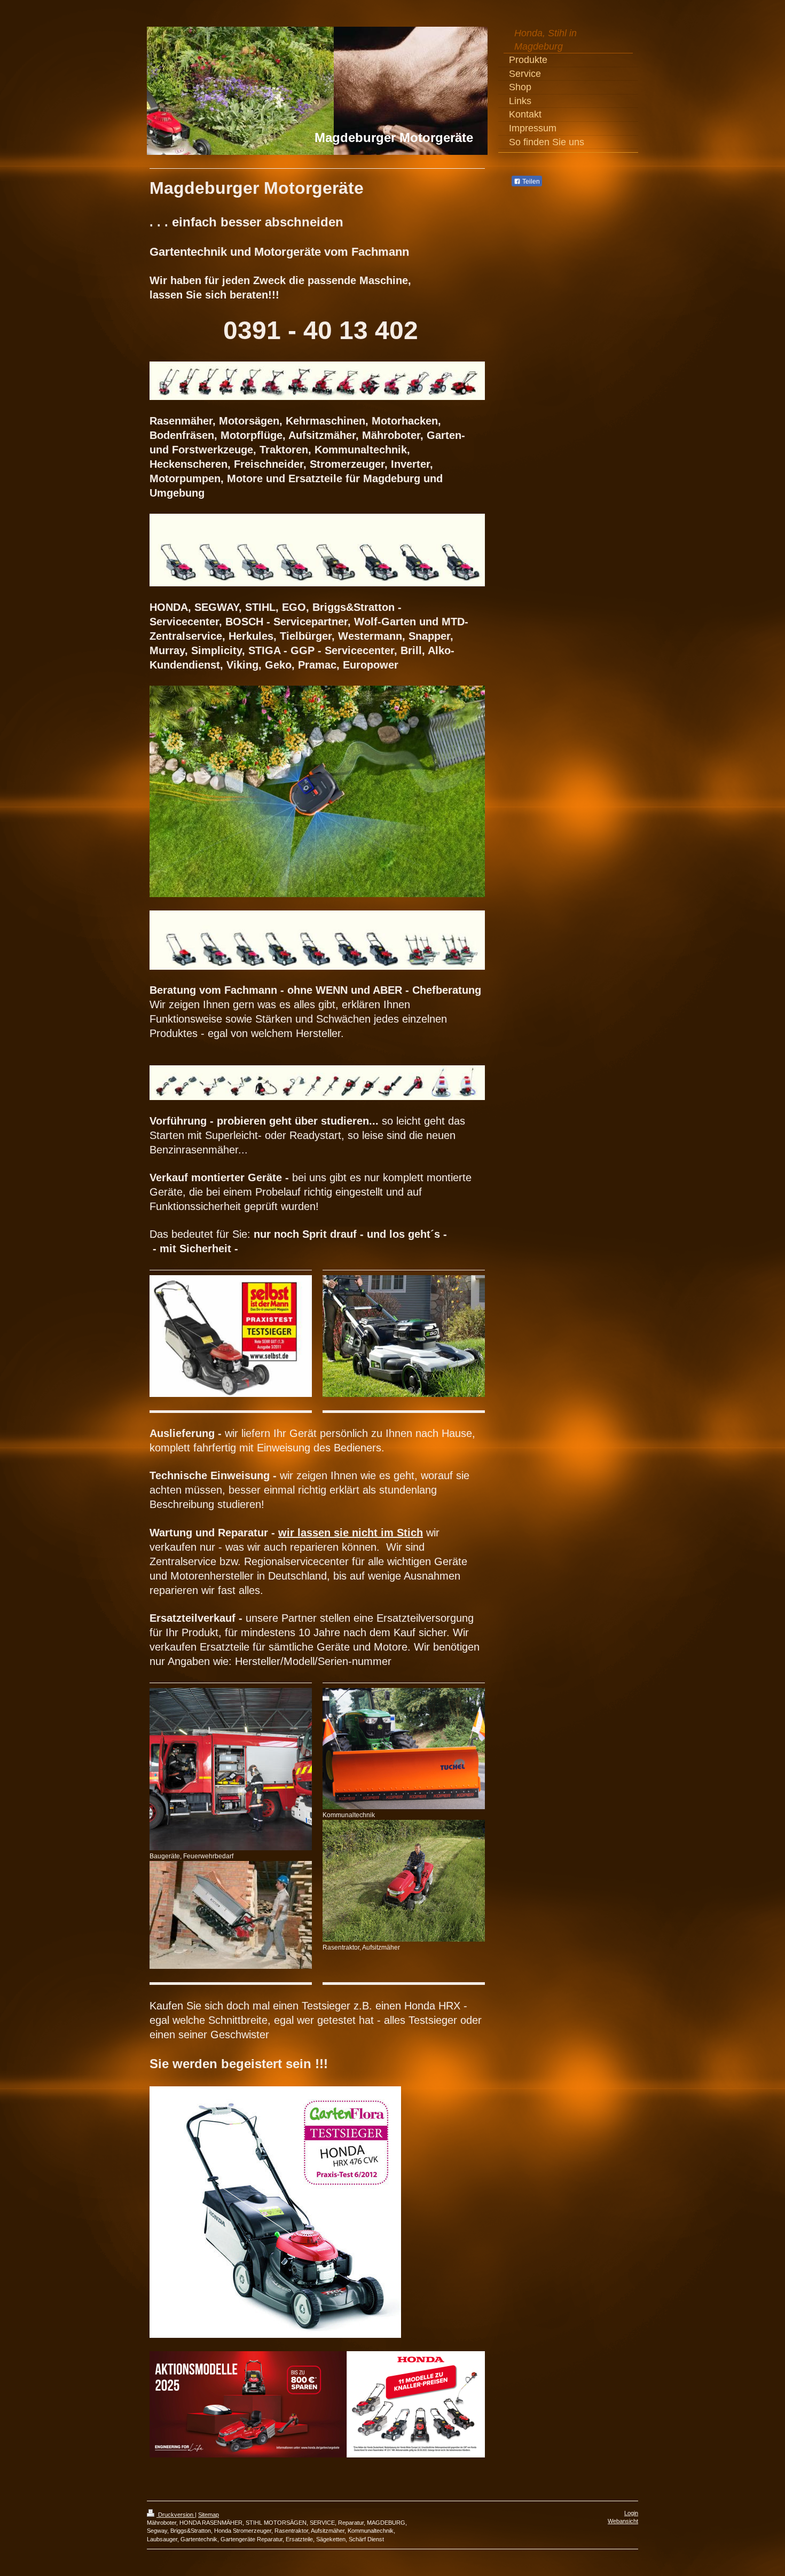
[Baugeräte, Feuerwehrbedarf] (231, 1769)
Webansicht (623, 2521)
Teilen (530, 182)
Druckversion (176, 2515)
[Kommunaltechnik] (404, 1749)
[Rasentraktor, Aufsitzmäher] (404, 1881)
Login (631, 2513)
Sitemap (209, 2515)
